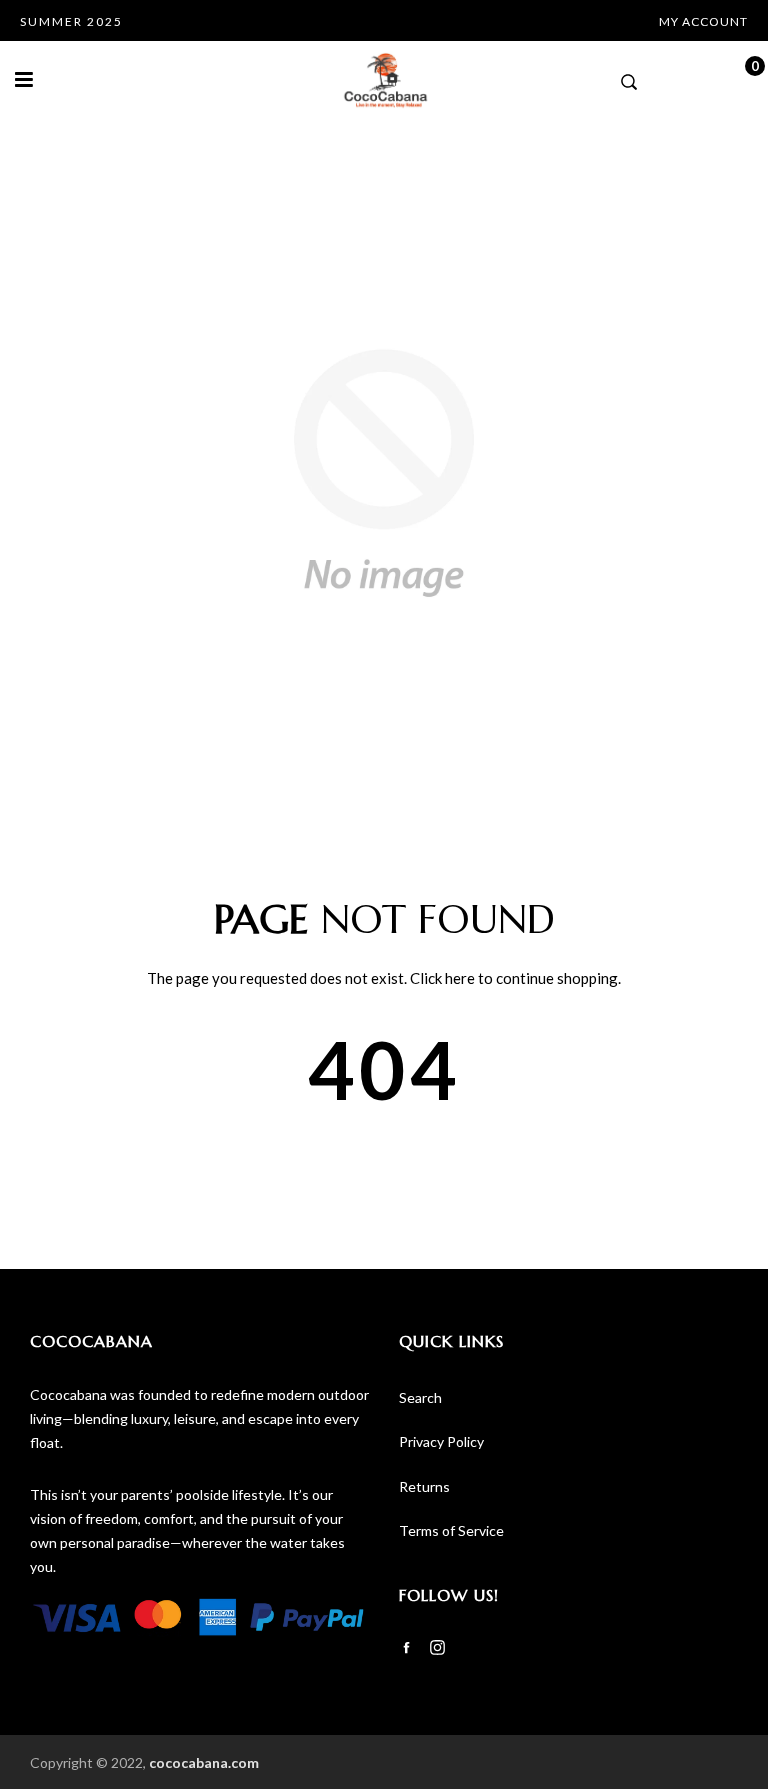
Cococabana (91, 1341)
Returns (424, 1486)
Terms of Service (451, 1530)
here (460, 978)
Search (420, 1397)
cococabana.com (204, 1762)
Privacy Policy (441, 1441)
